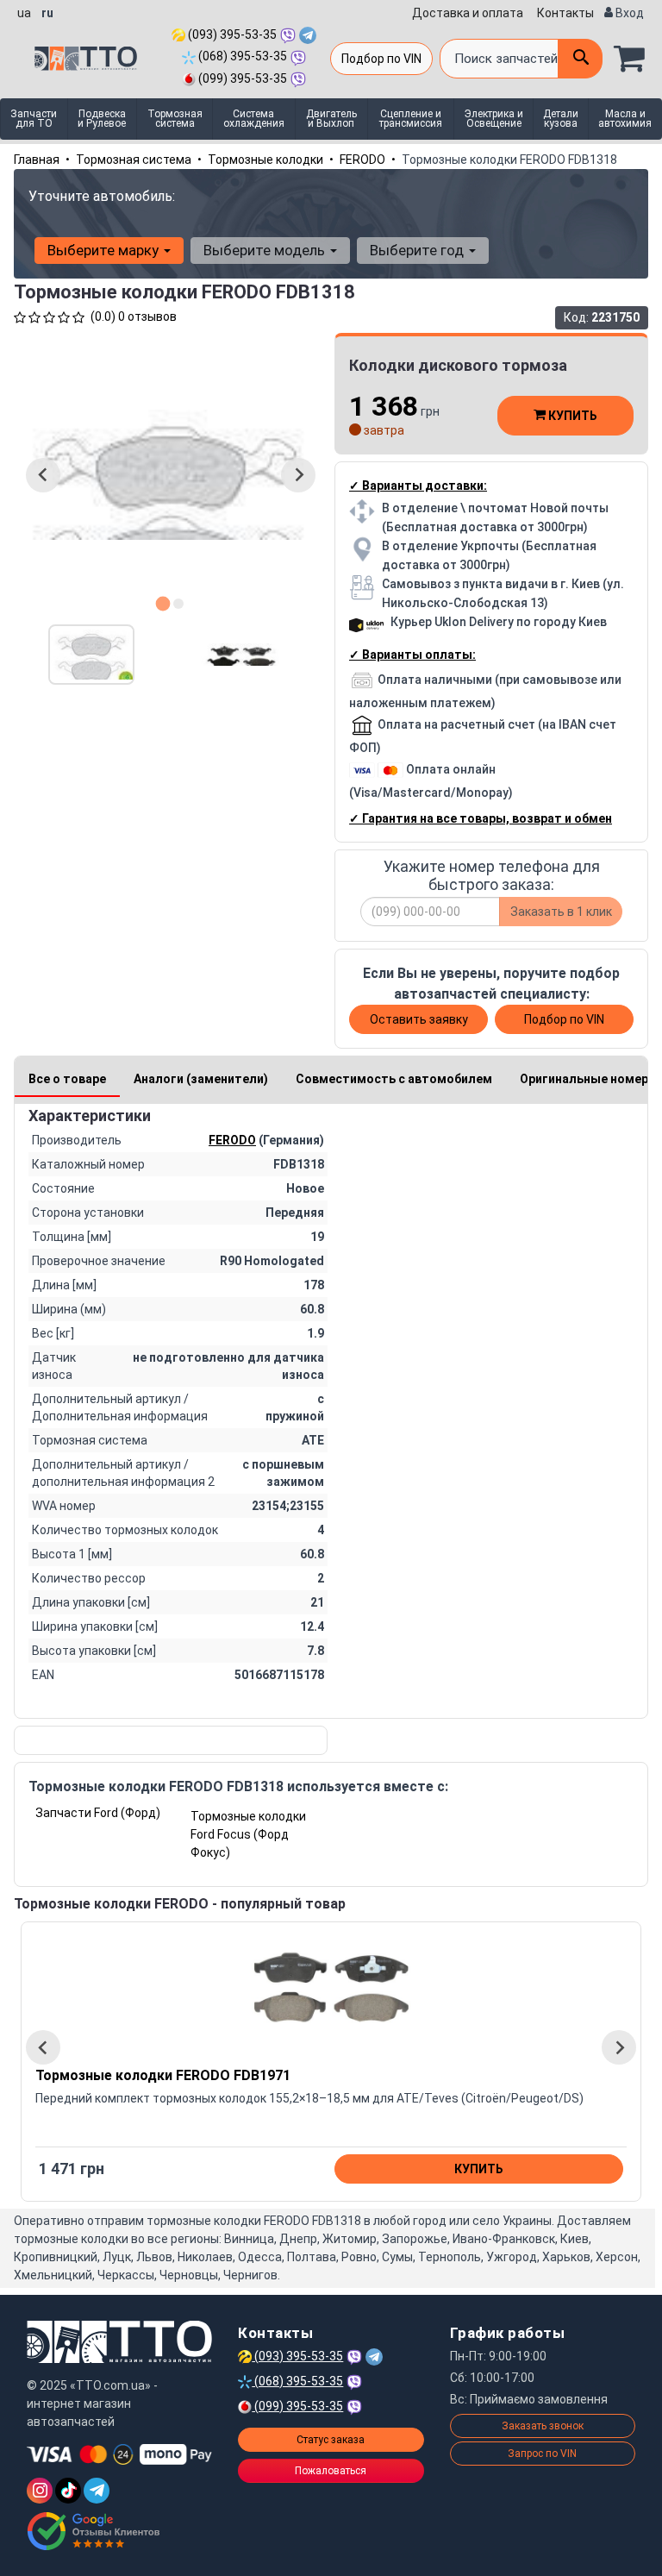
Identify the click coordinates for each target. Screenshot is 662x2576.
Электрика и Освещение (494, 119)
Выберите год (418, 250)
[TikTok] (68, 2491)
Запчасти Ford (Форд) (98, 1813)
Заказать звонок (543, 2426)
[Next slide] (298, 475)
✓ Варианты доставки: (418, 486)
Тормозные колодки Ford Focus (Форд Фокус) (248, 1834)
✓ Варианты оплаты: (412, 655)
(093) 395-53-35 (231, 34)
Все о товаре (67, 1079)
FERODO (362, 160)
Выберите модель (266, 250)
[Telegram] (97, 2491)
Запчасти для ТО (34, 119)
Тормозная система (175, 119)
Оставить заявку (419, 1019)
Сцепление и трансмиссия (411, 119)
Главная (37, 160)
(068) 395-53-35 (241, 56)
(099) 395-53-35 (241, 78)
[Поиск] (580, 59)
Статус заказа (331, 2440)
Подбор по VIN (381, 59)
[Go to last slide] (43, 475)
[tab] (163, 603)
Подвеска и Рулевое (102, 119)
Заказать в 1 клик (561, 912)
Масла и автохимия (625, 119)
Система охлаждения (254, 119)
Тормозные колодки (265, 160)
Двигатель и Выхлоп (331, 119)
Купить (571, 416)
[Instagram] (40, 2491)
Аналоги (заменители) (201, 1079)
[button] (91, 655)
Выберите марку (105, 250)
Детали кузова (561, 119)
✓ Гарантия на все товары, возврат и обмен (481, 818)
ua (24, 13)
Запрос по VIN (542, 2454)
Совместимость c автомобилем (394, 1079)
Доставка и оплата (468, 13)
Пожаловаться (331, 2471)
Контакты (565, 13)
